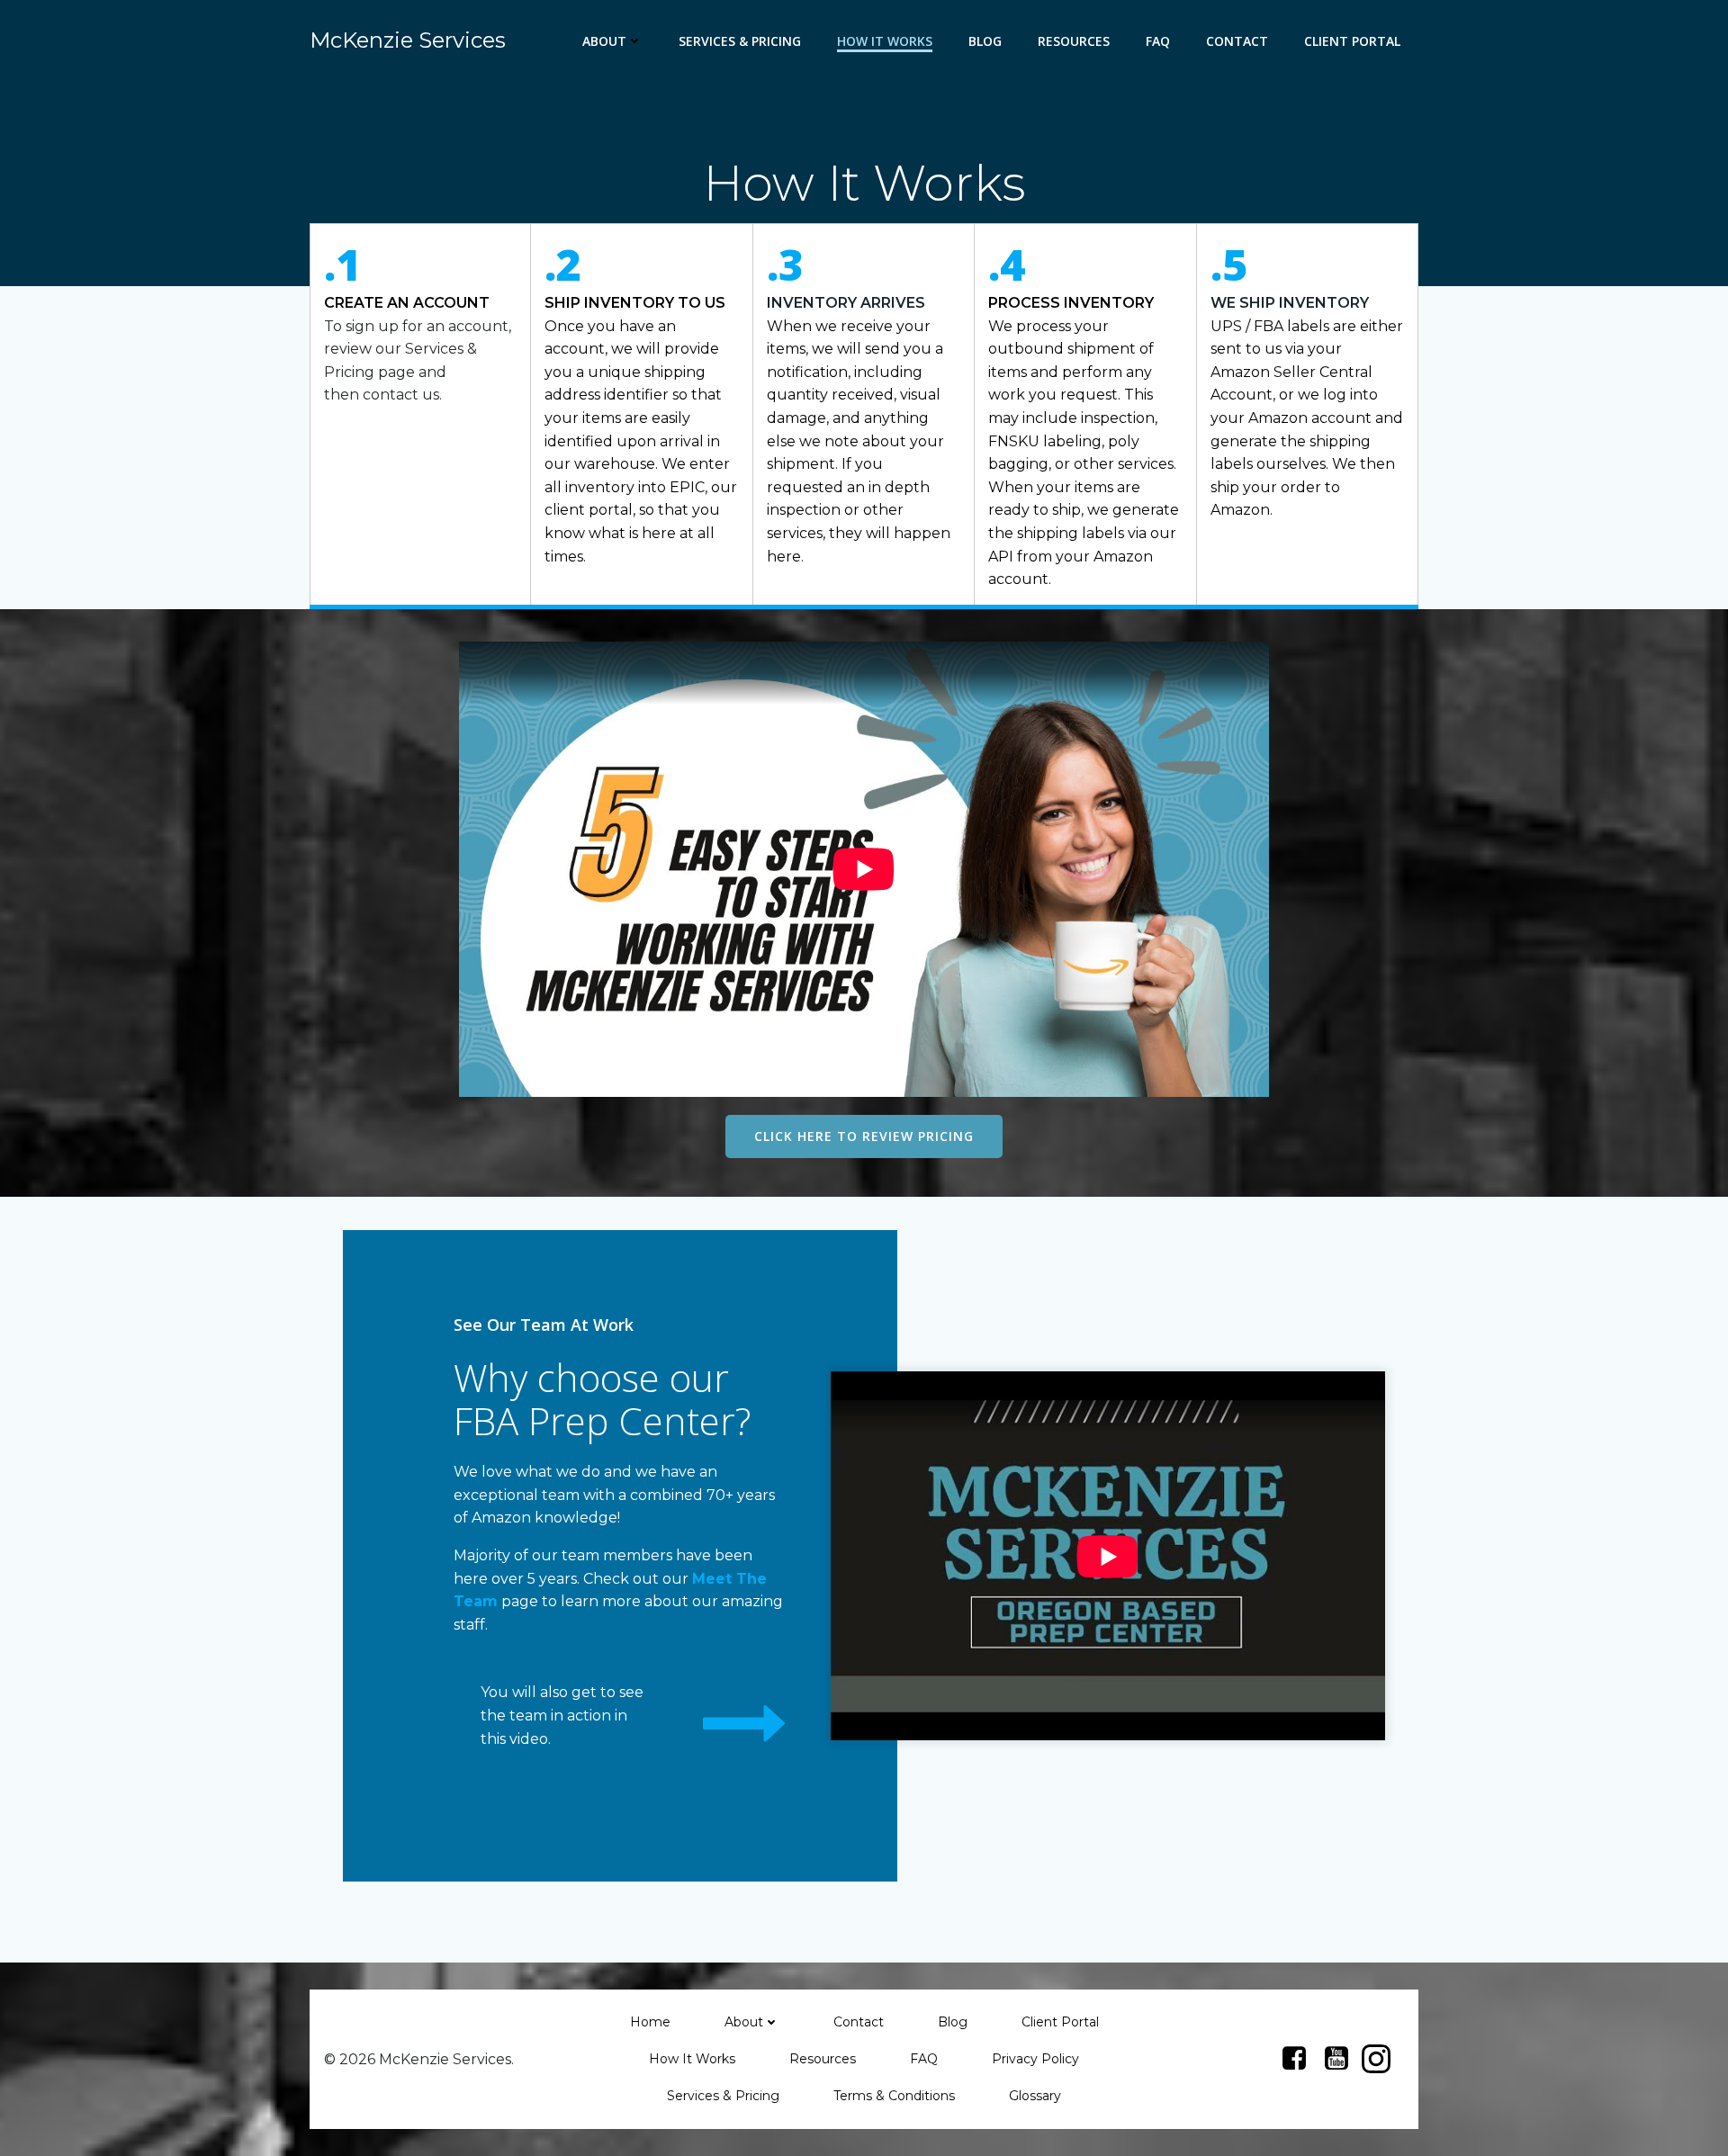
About (604, 41)
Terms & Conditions (894, 2096)
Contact (1237, 41)
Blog (985, 41)
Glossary (1035, 2096)
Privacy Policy (1035, 2059)
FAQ (1158, 41)
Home (650, 2022)
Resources (1074, 41)
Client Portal (1352, 41)
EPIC (687, 487)
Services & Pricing (740, 41)
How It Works (885, 41)
